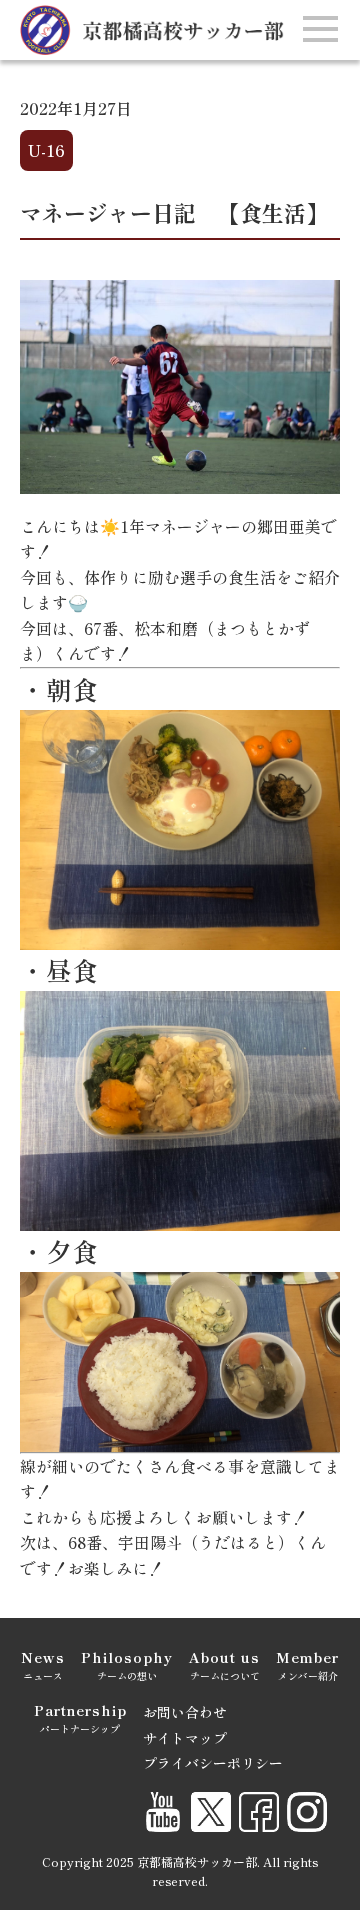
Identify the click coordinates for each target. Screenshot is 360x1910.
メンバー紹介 (307, 1665)
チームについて (224, 1665)
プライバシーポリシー (213, 1763)
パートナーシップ (80, 1718)
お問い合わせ (185, 1712)
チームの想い (127, 1665)
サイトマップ (185, 1738)
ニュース (43, 1665)
